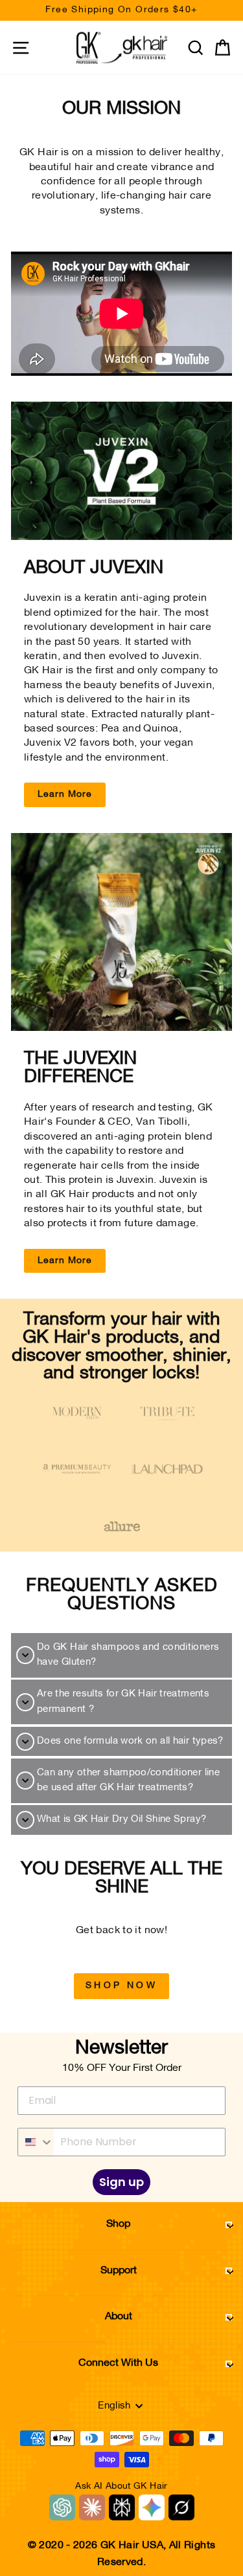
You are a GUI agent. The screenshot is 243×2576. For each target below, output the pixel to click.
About (119, 2317)
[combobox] (36, 2142)
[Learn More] (121, 471)
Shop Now (121, 1986)
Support (119, 2271)
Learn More (65, 795)
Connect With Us (118, 2363)
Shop (118, 2224)
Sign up (121, 2182)
